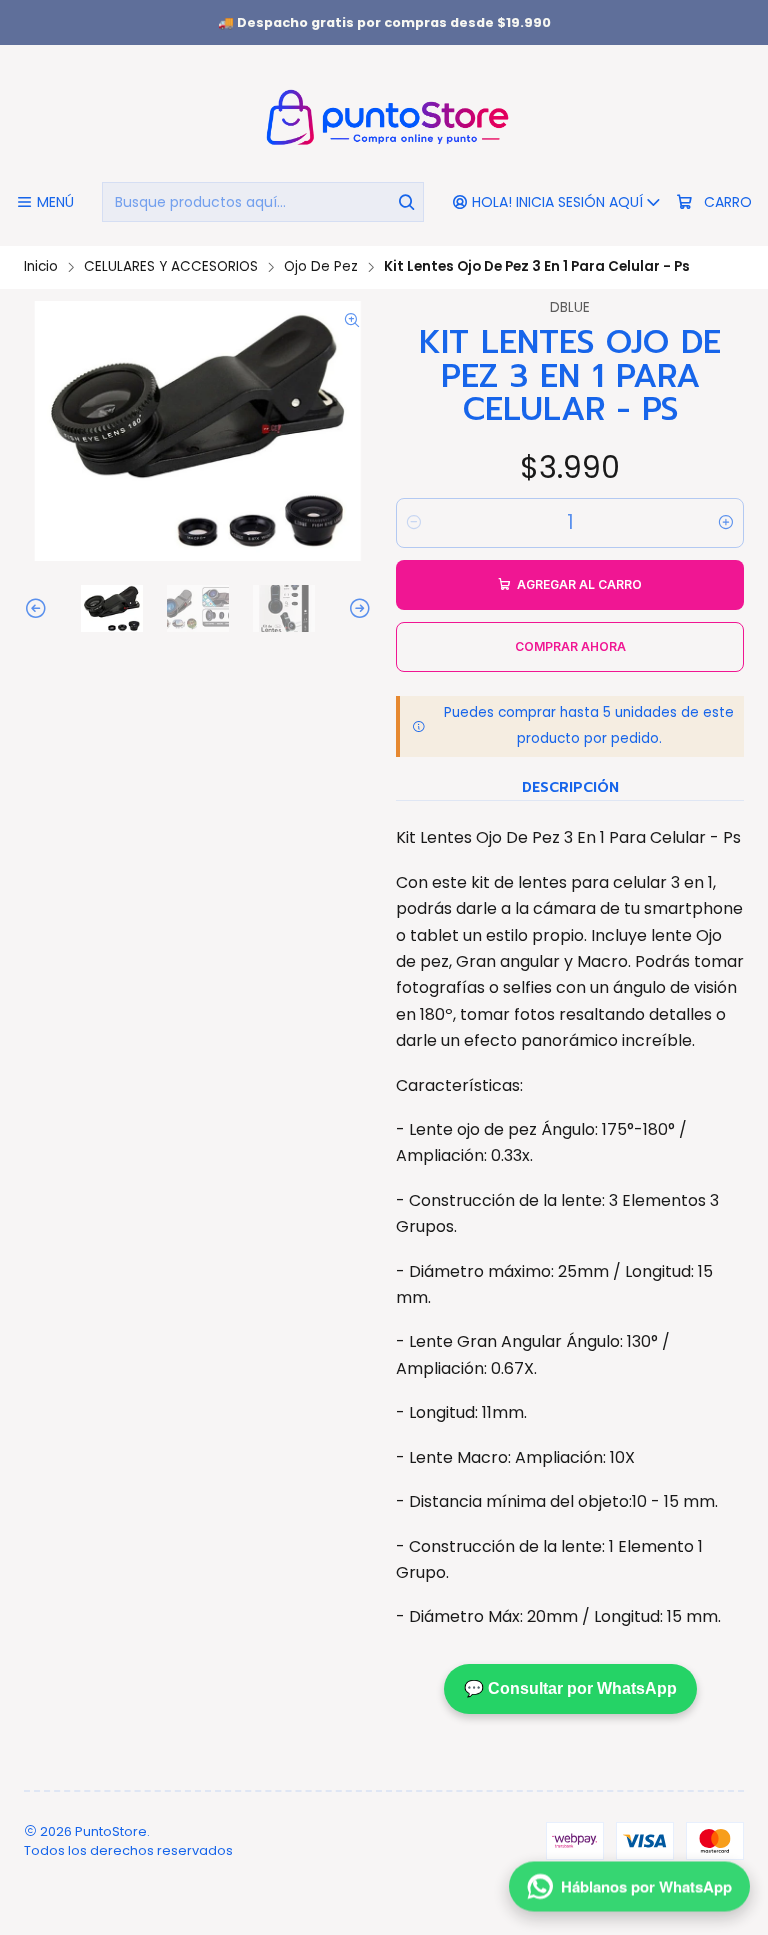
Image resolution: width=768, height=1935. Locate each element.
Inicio (41, 267)
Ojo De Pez (321, 267)
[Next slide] (357, 608)
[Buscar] (407, 202)
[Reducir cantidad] (414, 523)
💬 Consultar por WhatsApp (570, 1688)
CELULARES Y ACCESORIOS (171, 267)
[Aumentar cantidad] (726, 523)
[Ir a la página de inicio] (383, 116)
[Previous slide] (39, 608)
